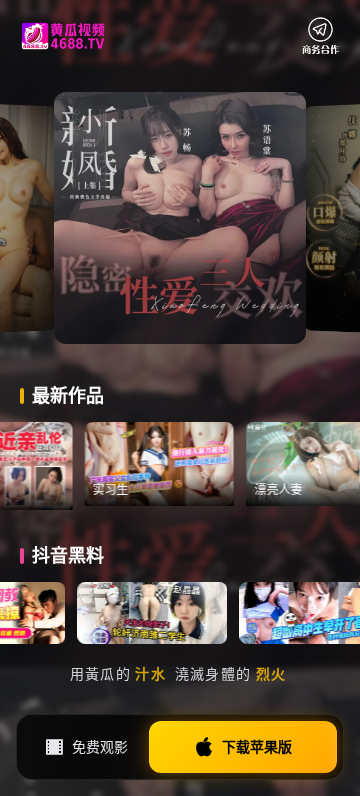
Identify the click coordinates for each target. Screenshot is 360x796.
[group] (181, 464)
